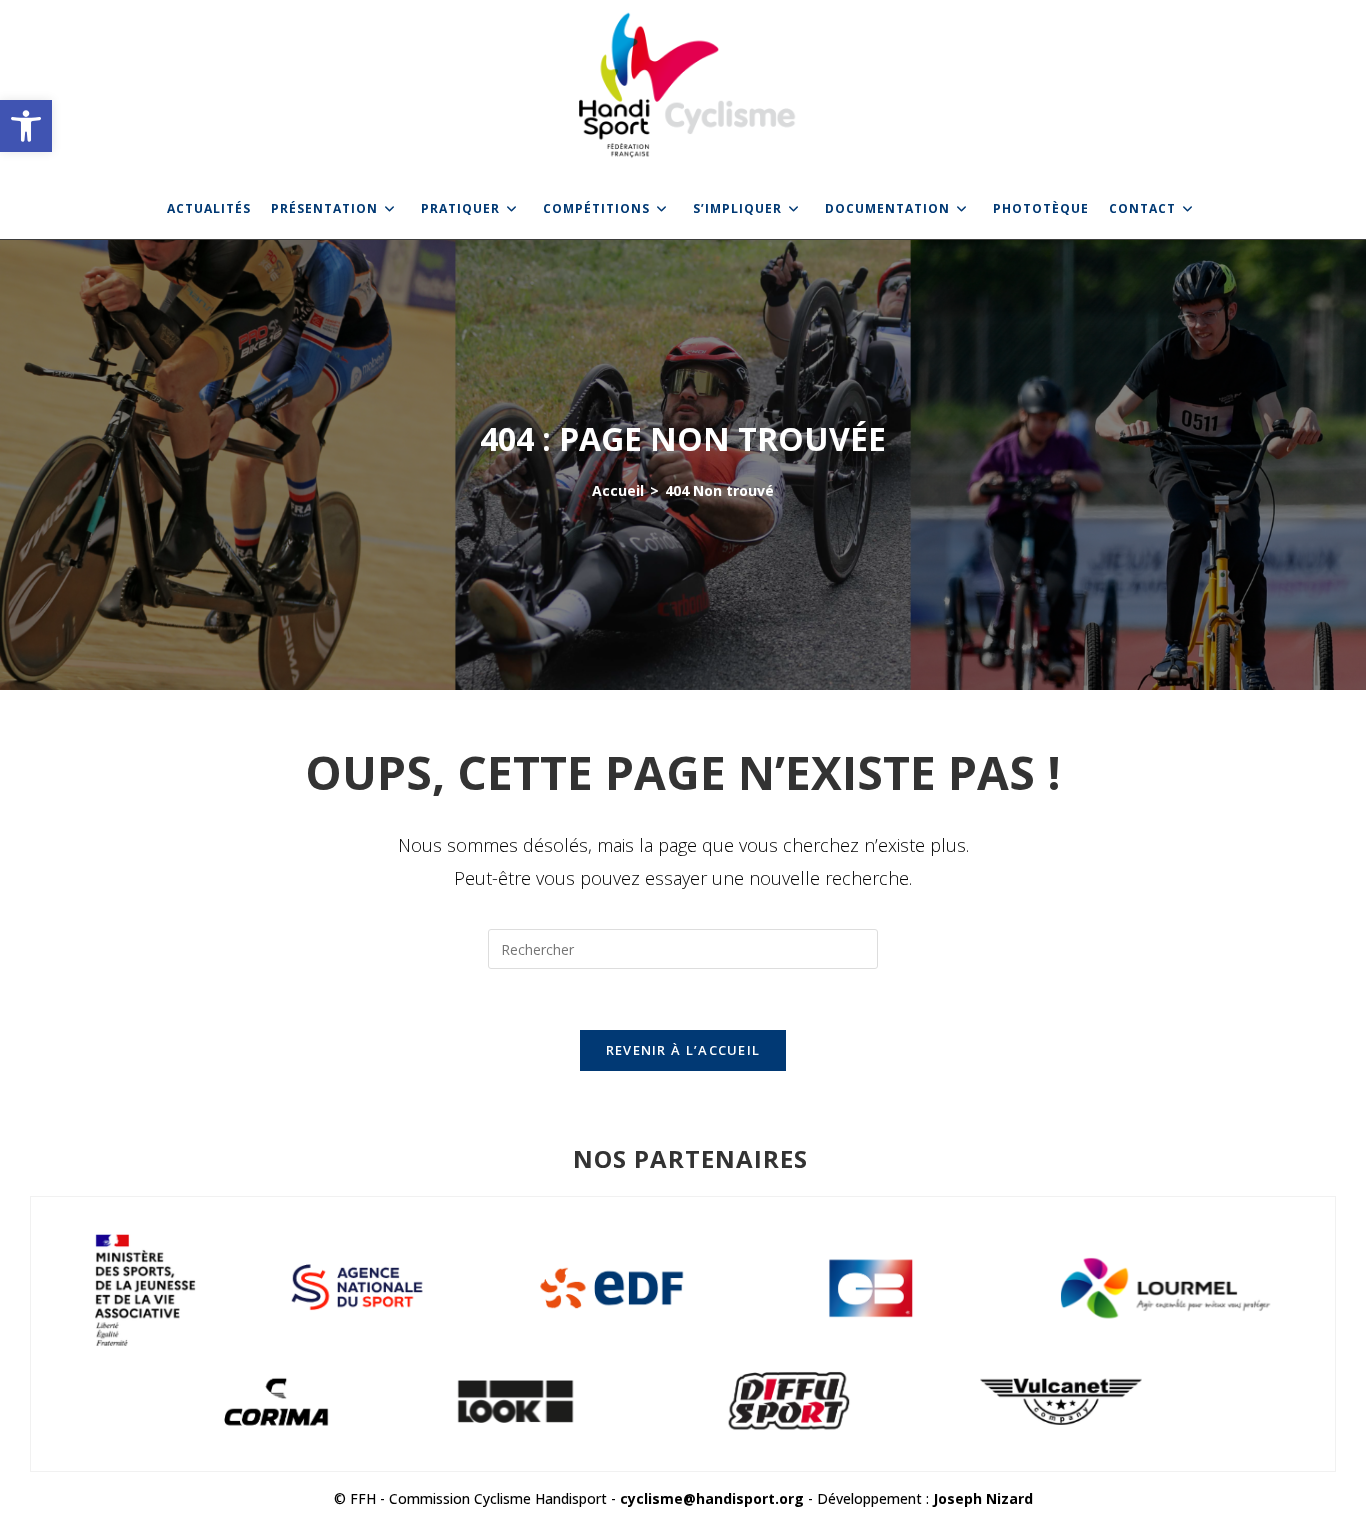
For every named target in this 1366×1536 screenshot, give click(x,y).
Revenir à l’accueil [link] (683, 1050)
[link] (26, 126)
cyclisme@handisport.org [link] (712, 1498)
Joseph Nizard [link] (983, 1498)
